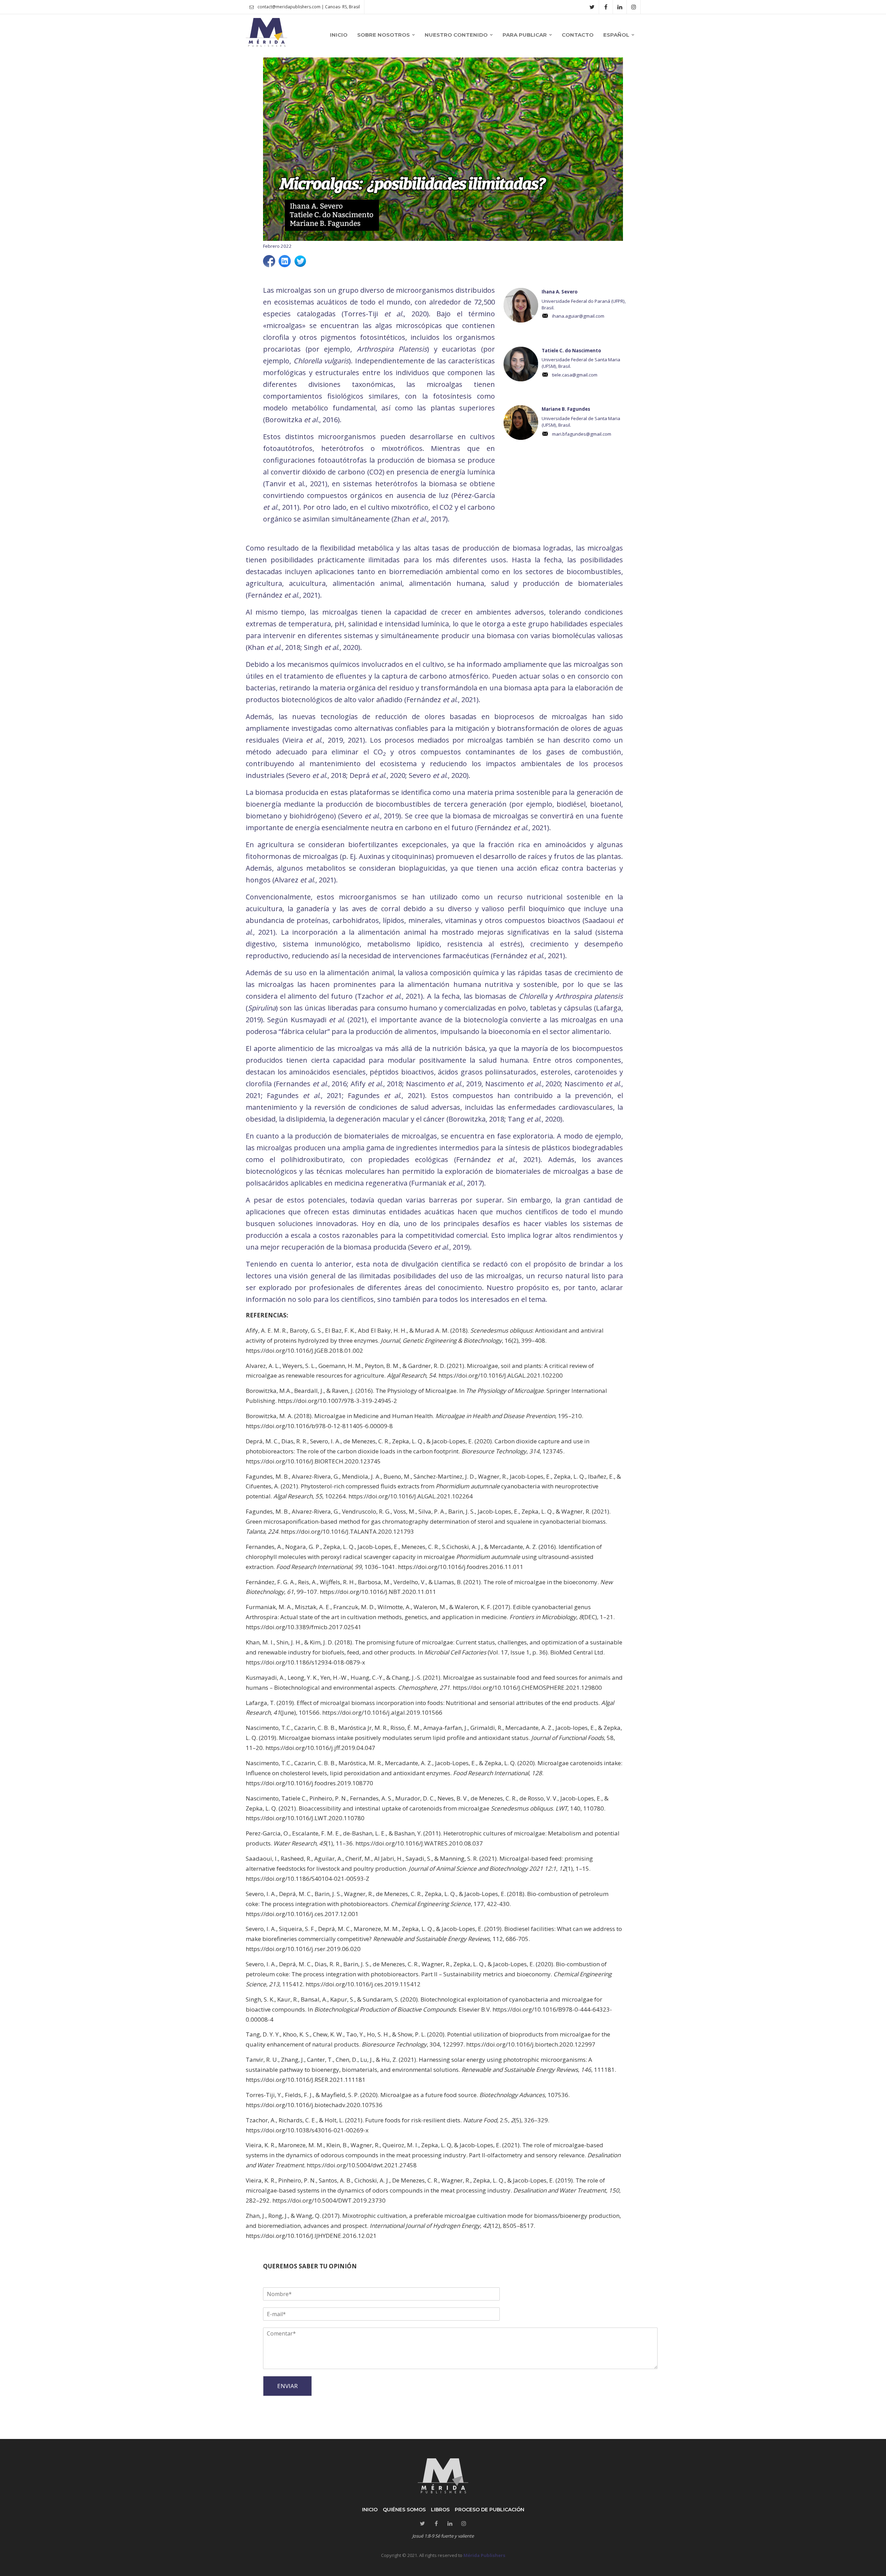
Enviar (287, 2386)
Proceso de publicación (490, 2510)
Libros (440, 2510)
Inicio (370, 2510)
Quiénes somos (404, 2510)
